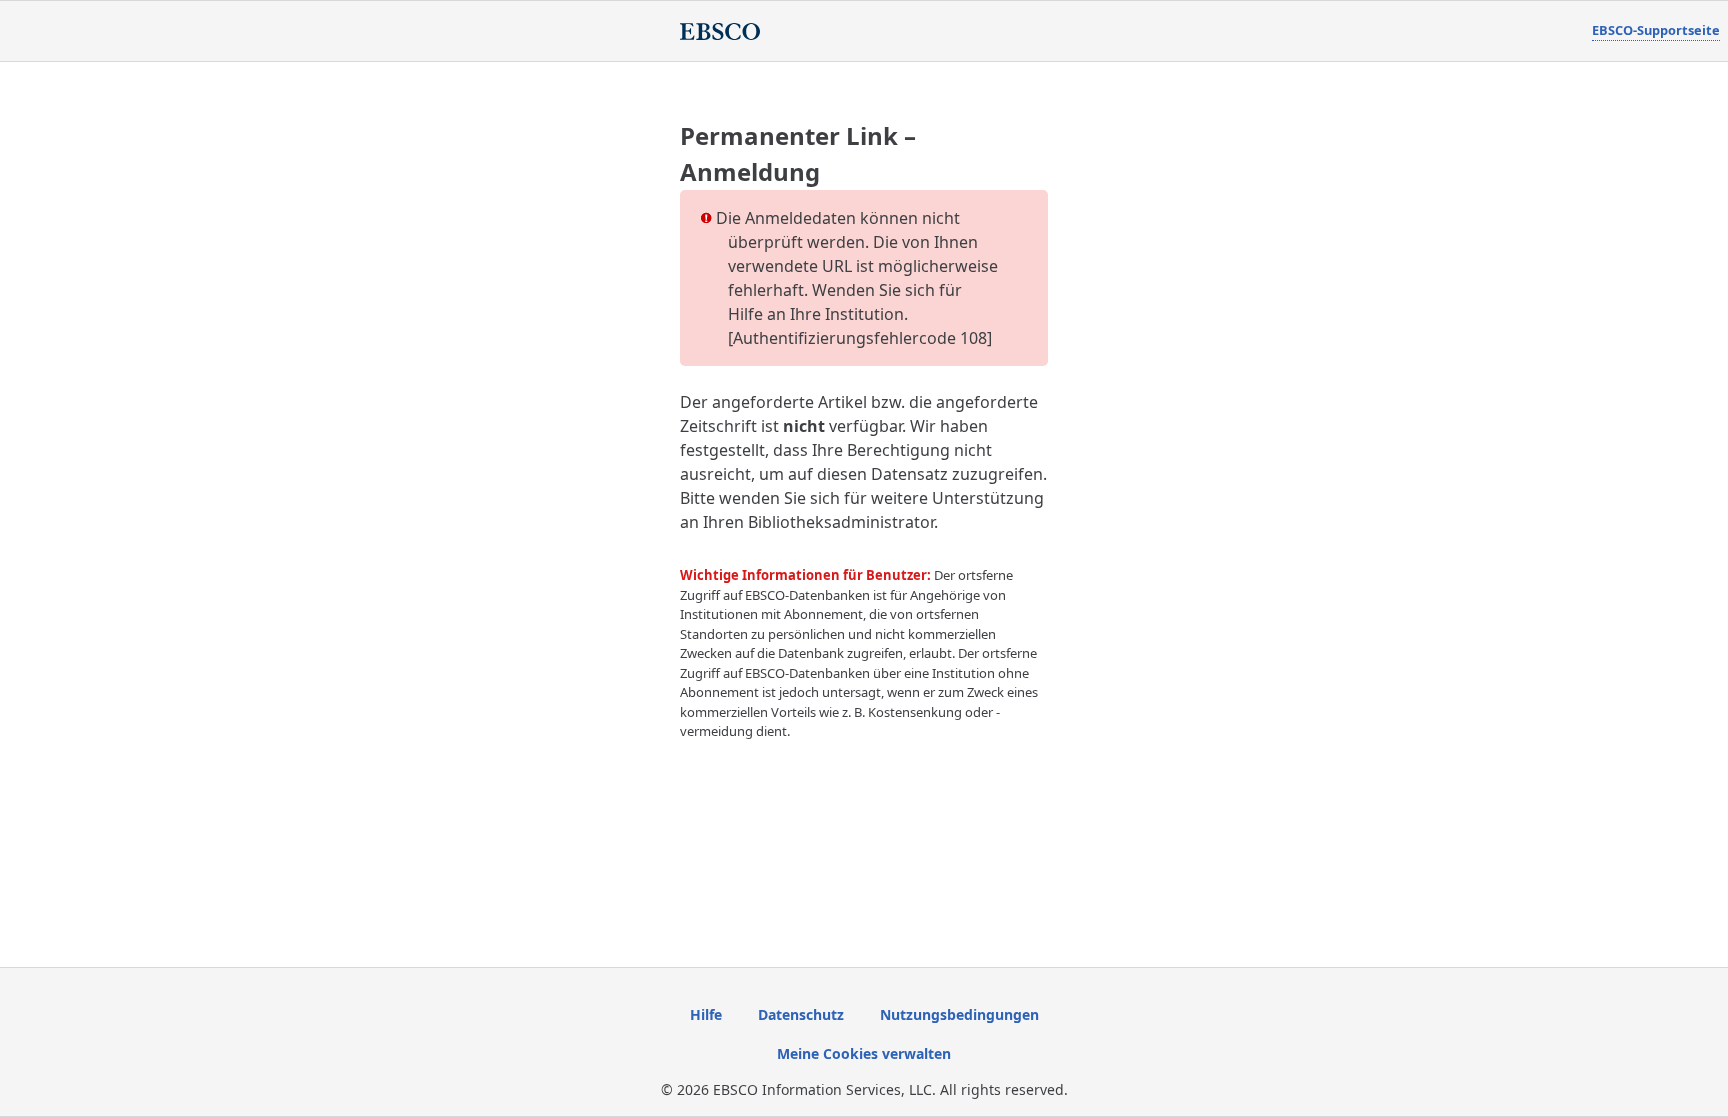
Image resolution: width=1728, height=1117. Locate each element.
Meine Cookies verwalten (864, 1053)
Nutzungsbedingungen (959, 1014)
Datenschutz (801, 1014)
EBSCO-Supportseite (1656, 30)
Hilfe (706, 1014)
